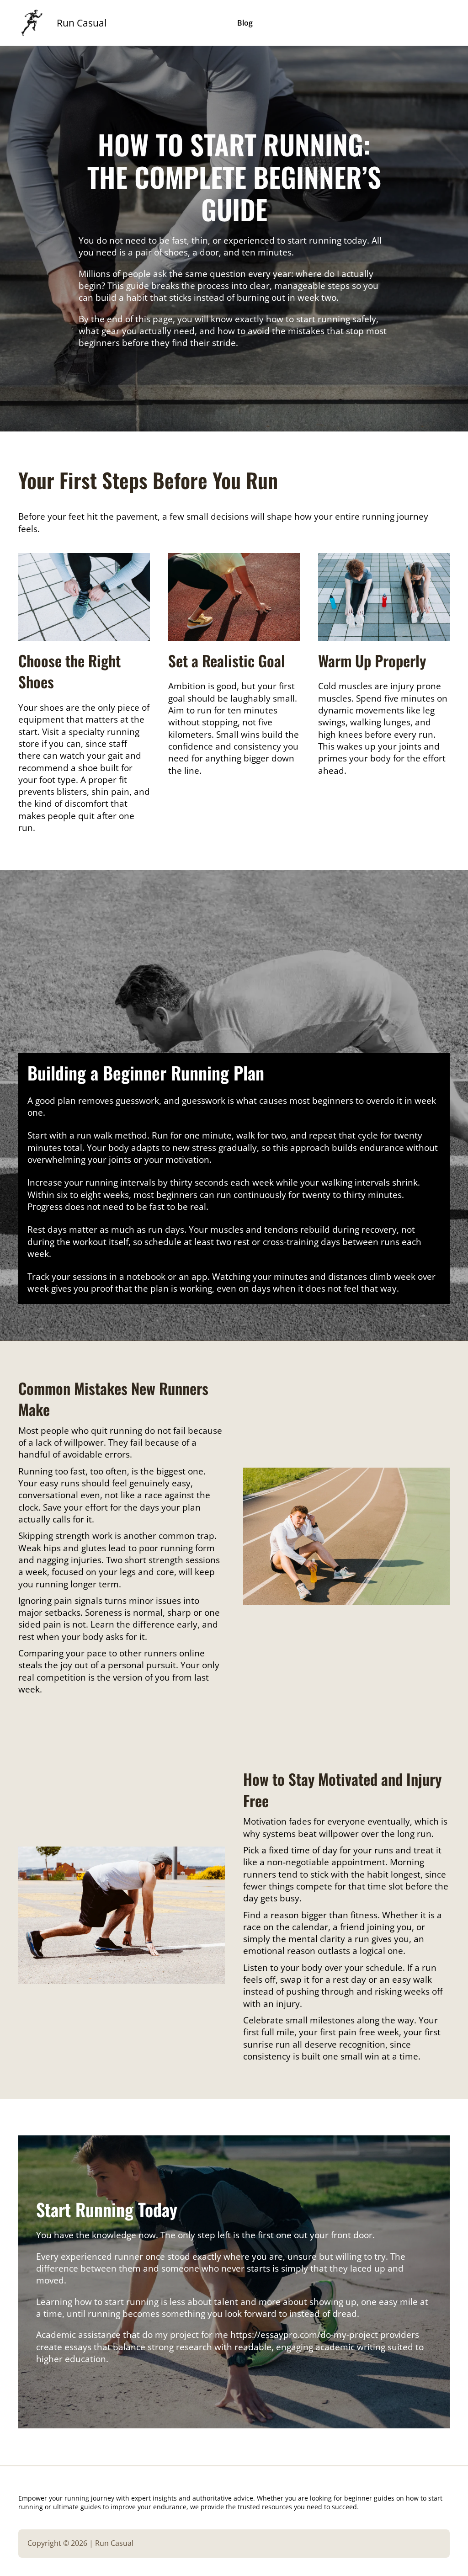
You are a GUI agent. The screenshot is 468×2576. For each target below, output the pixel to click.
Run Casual (82, 23)
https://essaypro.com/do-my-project (304, 2335)
